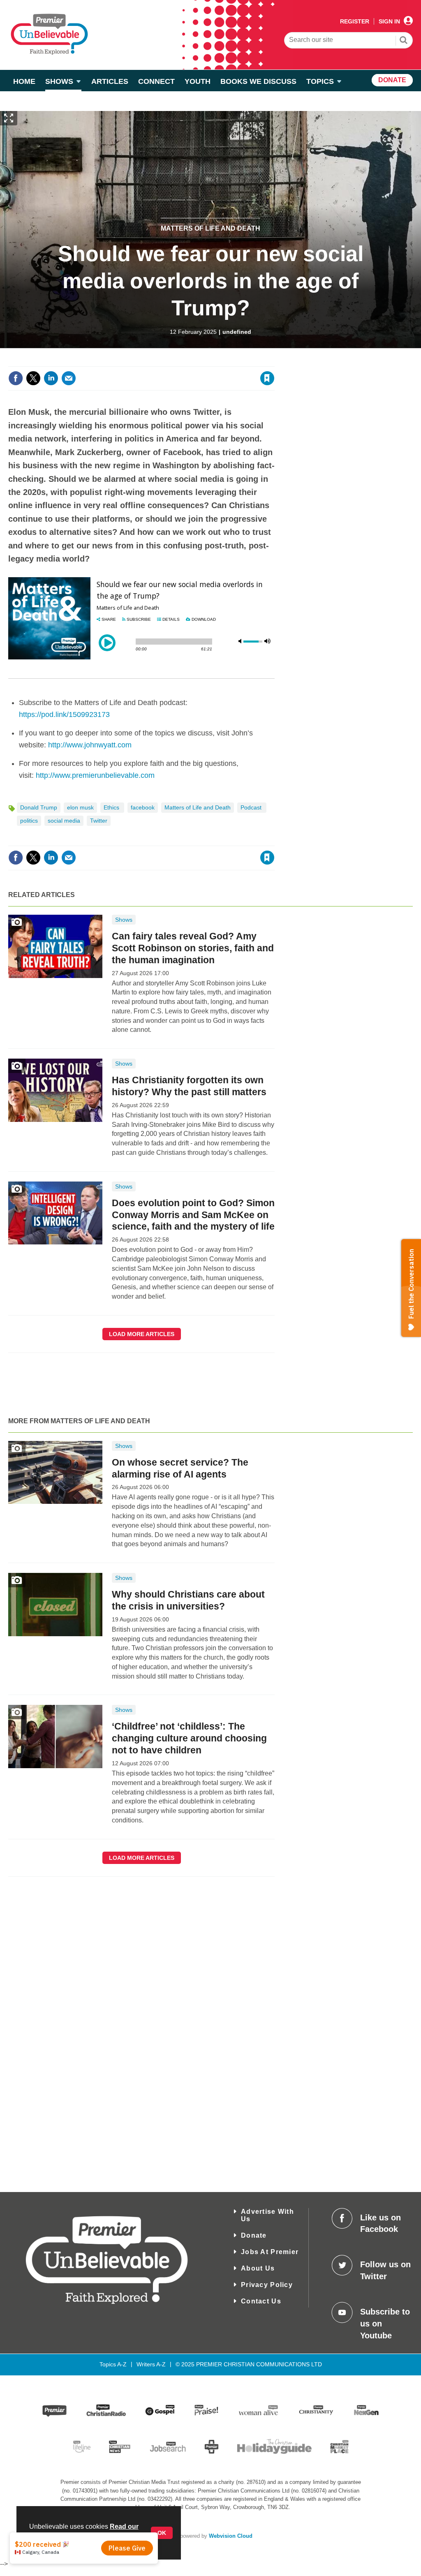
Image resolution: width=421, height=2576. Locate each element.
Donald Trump (39, 807)
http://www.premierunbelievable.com (95, 775)
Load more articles (142, 1334)
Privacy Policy (267, 2285)
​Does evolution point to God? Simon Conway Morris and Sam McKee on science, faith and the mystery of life (193, 1215)
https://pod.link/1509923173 (64, 715)
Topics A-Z (113, 2364)
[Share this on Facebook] (16, 378)
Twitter (99, 821)
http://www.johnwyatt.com (90, 745)
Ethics (112, 807)
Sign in (168, 361)
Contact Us (261, 2301)
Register (355, 21)
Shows (124, 920)
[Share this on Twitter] (33, 378)
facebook (143, 807)
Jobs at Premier (270, 2252)
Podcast (252, 807)
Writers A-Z (151, 2364)
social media (64, 821)
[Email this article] (69, 378)
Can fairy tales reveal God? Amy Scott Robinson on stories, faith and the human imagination (193, 948)
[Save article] (267, 378)
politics (29, 821)
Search (404, 41)
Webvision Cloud (231, 2536)
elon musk (80, 807)
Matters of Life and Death (210, 228)
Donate (254, 2235)
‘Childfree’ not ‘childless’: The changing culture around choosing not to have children (189, 1738)
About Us (258, 2268)
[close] (274, 361)
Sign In (389, 21)
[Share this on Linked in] (51, 378)
